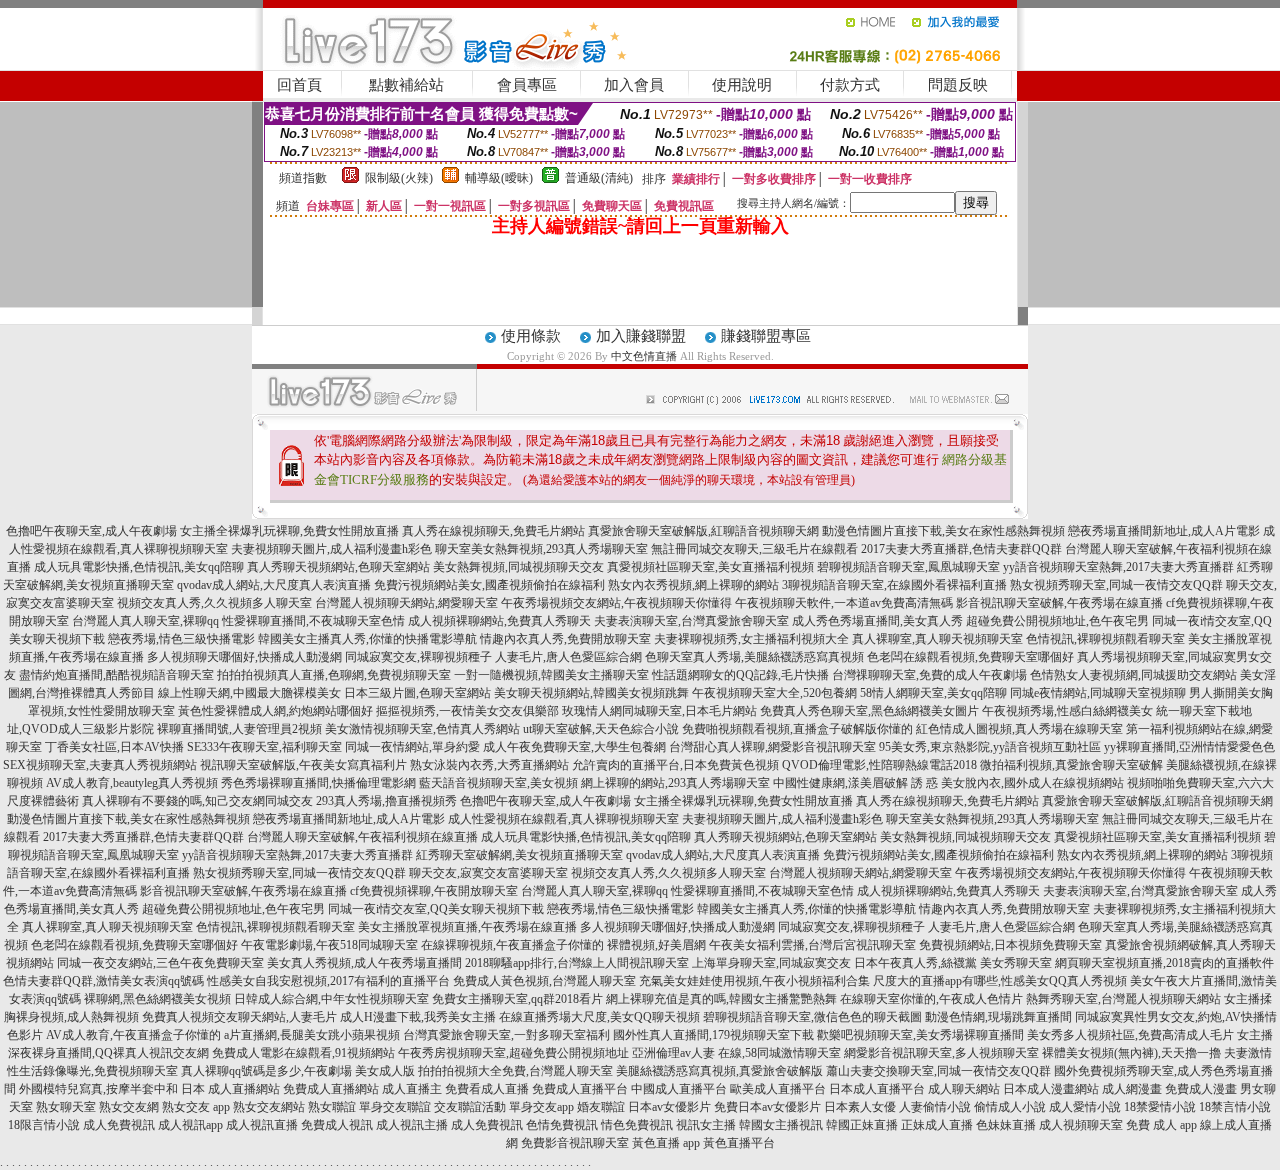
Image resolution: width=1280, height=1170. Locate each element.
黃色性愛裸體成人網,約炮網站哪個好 (275, 711)
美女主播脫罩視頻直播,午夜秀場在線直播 (467, 927)
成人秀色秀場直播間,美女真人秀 (877, 621)
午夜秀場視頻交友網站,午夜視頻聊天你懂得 (616, 603)
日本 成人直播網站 (230, 1089)
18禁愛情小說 (1160, 1107)
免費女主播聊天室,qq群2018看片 (517, 999)
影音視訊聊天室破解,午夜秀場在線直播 (1059, 603)
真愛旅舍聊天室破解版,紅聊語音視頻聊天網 (703, 531)
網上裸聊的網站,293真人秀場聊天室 (675, 783)
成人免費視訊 (119, 1125)
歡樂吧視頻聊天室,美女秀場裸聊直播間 (920, 1035)
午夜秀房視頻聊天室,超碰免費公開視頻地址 (513, 1053)
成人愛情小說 (1085, 1107)
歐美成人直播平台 (778, 1089)
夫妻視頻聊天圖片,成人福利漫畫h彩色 (331, 549)
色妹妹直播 (1006, 1125)
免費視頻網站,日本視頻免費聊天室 (1010, 945)
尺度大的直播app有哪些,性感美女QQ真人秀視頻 (1000, 981)
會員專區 (527, 85)
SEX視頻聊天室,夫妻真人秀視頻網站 (100, 765)
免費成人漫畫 (1201, 1089)
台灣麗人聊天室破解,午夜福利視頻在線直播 (362, 837)
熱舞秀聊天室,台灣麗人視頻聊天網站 (1123, 999)
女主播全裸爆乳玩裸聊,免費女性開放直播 (289, 531)
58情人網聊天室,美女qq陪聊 (933, 693)
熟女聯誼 (332, 1107)
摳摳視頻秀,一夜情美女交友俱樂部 (467, 711)
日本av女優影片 (669, 1107)
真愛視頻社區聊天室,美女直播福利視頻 (710, 567)
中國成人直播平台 (679, 1089)
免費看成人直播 (487, 1089)
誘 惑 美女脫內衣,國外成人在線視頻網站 (1017, 783)
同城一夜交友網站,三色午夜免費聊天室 (160, 963)
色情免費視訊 (562, 1125)
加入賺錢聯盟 (641, 336)
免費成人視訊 (337, 1125)
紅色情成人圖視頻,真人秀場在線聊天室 (1019, 729)
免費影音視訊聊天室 (575, 1143)
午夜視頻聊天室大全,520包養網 (774, 693)
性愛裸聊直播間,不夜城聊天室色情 (313, 621)
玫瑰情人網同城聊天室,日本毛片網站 (659, 711)
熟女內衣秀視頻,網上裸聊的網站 (693, 585)
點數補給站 (406, 85)
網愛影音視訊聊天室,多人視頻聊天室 (941, 1053)
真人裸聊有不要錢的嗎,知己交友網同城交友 (197, 801)
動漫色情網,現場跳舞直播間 (998, 1017)
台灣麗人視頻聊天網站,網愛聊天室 (406, 603)
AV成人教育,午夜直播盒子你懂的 (133, 1035)
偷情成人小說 (1010, 1107)
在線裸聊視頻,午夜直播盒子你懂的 (512, 945)
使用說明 (742, 85)
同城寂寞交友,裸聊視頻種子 (418, 657)
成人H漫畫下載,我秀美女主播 (418, 1017)
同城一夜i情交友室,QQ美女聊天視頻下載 (436, 909)
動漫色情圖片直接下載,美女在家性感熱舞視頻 (943, 531)
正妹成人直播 (937, 1125)
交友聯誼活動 (470, 1107)
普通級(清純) (599, 178)
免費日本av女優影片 (767, 1107)
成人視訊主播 (412, 1125)
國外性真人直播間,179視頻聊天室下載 (713, 1035)
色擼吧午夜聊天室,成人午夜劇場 (91, 531)
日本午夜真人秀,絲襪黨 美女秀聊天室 (953, 963)
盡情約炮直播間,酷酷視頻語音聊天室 (116, 675)
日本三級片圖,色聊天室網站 (417, 693)
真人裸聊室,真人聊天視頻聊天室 (937, 639)
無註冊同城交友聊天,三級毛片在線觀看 (754, 549)
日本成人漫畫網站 (1051, 1089)
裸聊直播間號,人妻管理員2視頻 (239, 729)
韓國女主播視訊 (781, 1125)
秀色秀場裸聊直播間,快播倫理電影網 (318, 783)
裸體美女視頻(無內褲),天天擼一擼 (1131, 1053)
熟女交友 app (196, 1107)
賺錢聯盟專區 (766, 336)
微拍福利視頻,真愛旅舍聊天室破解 (1071, 765)
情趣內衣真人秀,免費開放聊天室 (565, 639)
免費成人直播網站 (331, 1089)
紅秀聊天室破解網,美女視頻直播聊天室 (519, 855)
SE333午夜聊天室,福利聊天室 (264, 747)
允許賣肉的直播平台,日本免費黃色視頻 (675, 765)
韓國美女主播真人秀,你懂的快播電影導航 (367, 639)
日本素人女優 (860, 1107)
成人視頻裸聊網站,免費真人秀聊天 (499, 621)
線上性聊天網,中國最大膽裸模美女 (249, 693)
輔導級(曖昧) (499, 178)
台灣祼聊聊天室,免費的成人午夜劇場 (929, 675)
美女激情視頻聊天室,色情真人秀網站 (422, 729)
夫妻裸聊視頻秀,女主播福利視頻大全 (751, 639)
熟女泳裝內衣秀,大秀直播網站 (489, 765)
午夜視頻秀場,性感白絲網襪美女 (1067, 711)
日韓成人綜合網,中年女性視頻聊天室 (331, 999)
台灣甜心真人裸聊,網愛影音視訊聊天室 (772, 747)
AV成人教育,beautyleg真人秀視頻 (132, 783)
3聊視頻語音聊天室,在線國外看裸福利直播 (894, 585)
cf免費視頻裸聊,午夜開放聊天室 (434, 891)
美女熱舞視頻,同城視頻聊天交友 (518, 567)
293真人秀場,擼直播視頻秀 (386, 801)
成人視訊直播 (262, 1125)
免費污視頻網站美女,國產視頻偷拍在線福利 (489, 585)
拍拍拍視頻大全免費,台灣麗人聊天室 (515, 1071)
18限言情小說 (44, 1125)
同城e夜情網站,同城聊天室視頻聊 (1098, 693)
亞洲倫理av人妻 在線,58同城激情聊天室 (736, 1053)
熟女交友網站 (269, 1107)
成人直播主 (412, 1089)
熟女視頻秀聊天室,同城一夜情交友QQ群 (1116, 585)
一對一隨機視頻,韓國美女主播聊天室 (551, 675)
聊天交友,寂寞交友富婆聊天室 (488, 873)
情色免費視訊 (637, 1125)
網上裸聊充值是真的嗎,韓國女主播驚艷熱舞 (721, 999)
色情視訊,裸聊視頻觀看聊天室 (1105, 639)
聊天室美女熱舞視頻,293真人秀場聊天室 (541, 549)
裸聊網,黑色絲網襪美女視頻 (157, 999)
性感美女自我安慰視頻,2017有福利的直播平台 (328, 981)
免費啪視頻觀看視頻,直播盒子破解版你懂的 (797, 729)
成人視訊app (190, 1125)
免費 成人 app (1161, 1125)
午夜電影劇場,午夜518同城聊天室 (329, 945)
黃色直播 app (666, 1143)
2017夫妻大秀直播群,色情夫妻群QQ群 (961, 549)
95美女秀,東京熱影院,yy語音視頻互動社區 (990, 747)
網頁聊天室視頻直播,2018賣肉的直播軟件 (1164, 963)
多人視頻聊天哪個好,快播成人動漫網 (244, 657)
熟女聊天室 (66, 1107)
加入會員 (634, 85)
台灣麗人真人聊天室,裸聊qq (145, 621)
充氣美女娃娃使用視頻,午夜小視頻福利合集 (754, 981)
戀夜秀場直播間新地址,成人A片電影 (1164, 531)
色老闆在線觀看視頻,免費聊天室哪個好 (970, 657)
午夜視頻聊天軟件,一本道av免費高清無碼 (844, 603)
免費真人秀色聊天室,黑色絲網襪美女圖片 (869, 711)
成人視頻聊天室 (1081, 1125)
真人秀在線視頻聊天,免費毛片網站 (493, 531)
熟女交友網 (129, 1107)
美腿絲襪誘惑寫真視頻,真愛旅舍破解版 (719, 1071)
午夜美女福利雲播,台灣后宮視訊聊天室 (812, 945)
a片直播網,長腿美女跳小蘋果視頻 (312, 1035)
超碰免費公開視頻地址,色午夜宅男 (1057, 621)
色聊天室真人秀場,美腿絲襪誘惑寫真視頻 (754, 657)
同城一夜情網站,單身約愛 (412, 747)
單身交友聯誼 (395, 1107)
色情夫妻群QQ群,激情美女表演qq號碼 (103, 981)
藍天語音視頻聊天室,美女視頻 (498, 783)
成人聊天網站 (964, 1089)
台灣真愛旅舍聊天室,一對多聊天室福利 (506, 1035)
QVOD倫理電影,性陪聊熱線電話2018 (879, 765)
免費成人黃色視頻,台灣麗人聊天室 (544, 981)
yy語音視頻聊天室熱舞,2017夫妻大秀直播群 (1118, 567)
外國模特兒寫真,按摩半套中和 (98, 1089)
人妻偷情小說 (935, 1107)
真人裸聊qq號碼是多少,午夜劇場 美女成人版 (298, 1071)
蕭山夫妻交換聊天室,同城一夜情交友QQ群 (938, 1071)
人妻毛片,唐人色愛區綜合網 (568, 657)
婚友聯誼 (601, 1107)
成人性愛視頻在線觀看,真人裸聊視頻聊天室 (563, 819)
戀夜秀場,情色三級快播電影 (181, 639)
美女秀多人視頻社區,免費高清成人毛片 (1130, 1035)
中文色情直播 (644, 356)
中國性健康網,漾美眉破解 (840, 783)
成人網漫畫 (1132, 1089)
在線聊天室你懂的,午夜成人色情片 (931, 999)
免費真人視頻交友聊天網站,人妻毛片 (239, 1017)
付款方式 (850, 85)
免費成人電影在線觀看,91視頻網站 (303, 1053)
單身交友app (541, 1107)
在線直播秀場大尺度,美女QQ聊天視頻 (599, 1017)
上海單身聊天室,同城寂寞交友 (771, 963)
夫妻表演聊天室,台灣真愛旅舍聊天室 (691, 621)
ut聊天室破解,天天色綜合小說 (601, 729)
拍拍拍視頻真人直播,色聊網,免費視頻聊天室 (334, 675)
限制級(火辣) (399, 178)
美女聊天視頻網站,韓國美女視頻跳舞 (591, 693)
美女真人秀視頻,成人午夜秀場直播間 (364, 963)
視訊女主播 (706, 1125)
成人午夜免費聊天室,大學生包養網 (574, 747)
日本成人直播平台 (877, 1089)
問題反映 (958, 85)
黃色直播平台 (739, 1143)
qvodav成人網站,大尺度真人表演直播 (274, 585)
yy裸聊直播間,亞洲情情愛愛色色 (1189, 747)
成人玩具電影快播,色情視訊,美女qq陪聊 (139, 567)
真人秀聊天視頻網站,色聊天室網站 (338, 567)
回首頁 (299, 85)
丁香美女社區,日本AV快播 (114, 747)
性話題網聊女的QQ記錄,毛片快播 (740, 675)
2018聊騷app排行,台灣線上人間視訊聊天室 (577, 963)
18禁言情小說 (1235, 1107)
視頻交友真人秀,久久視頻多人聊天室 (214, 603)
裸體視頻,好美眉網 (656, 945)
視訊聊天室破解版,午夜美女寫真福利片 (303, 765)
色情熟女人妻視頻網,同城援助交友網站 (1133, 675)
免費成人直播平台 (580, 1089)
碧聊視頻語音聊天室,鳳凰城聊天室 (908, 567)
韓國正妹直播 (862, 1125)
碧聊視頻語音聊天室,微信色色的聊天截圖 (812, 1017)
